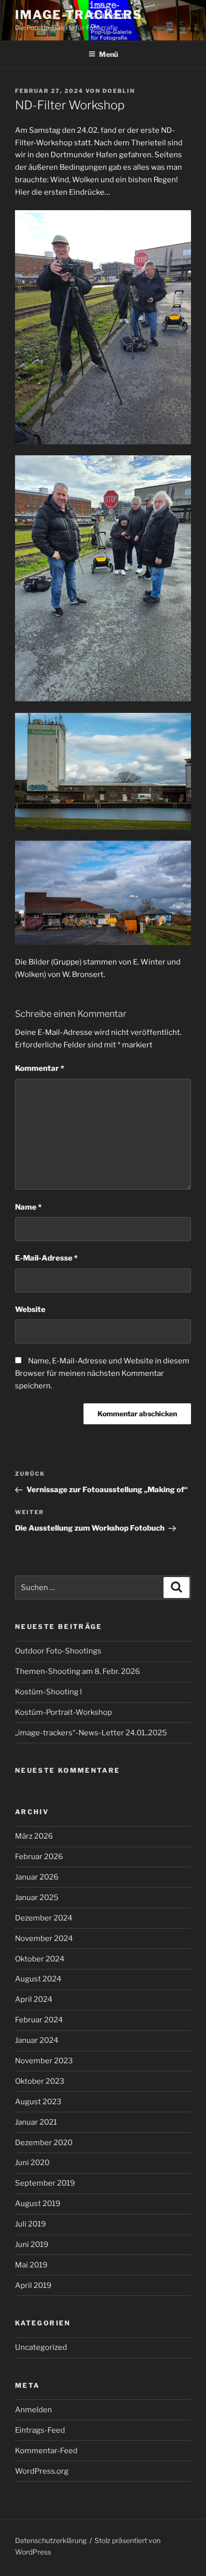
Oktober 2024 (40, 1959)
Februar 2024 (39, 2020)
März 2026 (34, 1836)
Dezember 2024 (44, 1918)
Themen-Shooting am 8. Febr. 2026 (77, 1671)
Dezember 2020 (44, 2143)
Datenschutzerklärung (51, 2540)
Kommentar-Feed (46, 2451)
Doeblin (119, 91)
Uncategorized (41, 2347)
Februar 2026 (39, 1857)
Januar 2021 (36, 2122)
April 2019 (33, 2285)
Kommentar (39, 1068)
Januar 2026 (37, 1877)
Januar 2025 (37, 1898)
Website (30, 1309)
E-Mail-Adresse (46, 1258)
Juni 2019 (32, 2245)
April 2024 (34, 1999)
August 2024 (38, 1979)
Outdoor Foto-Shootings (58, 1651)
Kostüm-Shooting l (48, 1692)
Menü (108, 54)
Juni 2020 (32, 2163)
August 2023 (38, 2102)
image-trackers (79, 15)
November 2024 (44, 1938)
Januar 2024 (37, 2040)
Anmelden (33, 2410)
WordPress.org (42, 2471)
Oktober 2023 (40, 2081)
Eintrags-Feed (40, 2430)
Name (28, 1207)
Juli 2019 (30, 2224)
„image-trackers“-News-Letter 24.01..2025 (91, 1733)
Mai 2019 (31, 2265)
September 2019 (45, 2183)
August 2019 (38, 2204)
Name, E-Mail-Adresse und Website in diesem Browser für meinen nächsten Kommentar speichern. (102, 1373)
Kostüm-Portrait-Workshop (63, 1712)
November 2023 (44, 2061)
